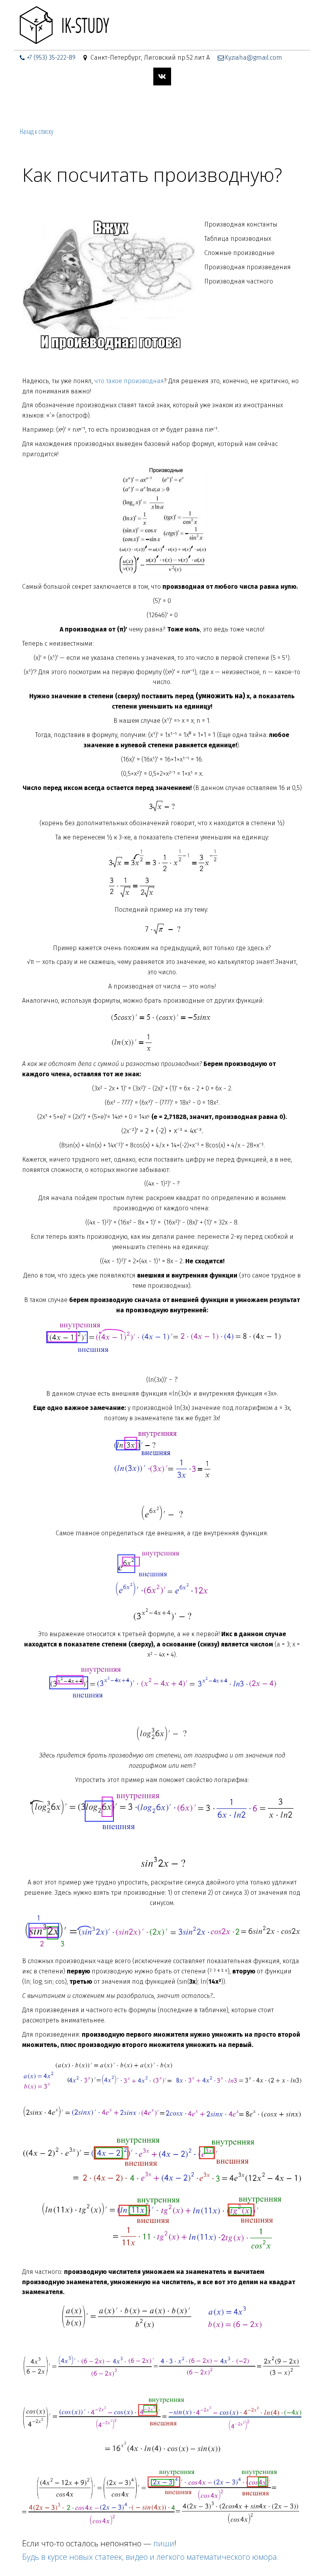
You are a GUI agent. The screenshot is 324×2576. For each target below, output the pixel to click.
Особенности (164, 104)
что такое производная (129, 381)
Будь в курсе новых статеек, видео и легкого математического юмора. (151, 2557)
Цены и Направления (60, 104)
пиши (164, 2543)
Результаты (213, 104)
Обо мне (119, 104)
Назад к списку (37, 131)
